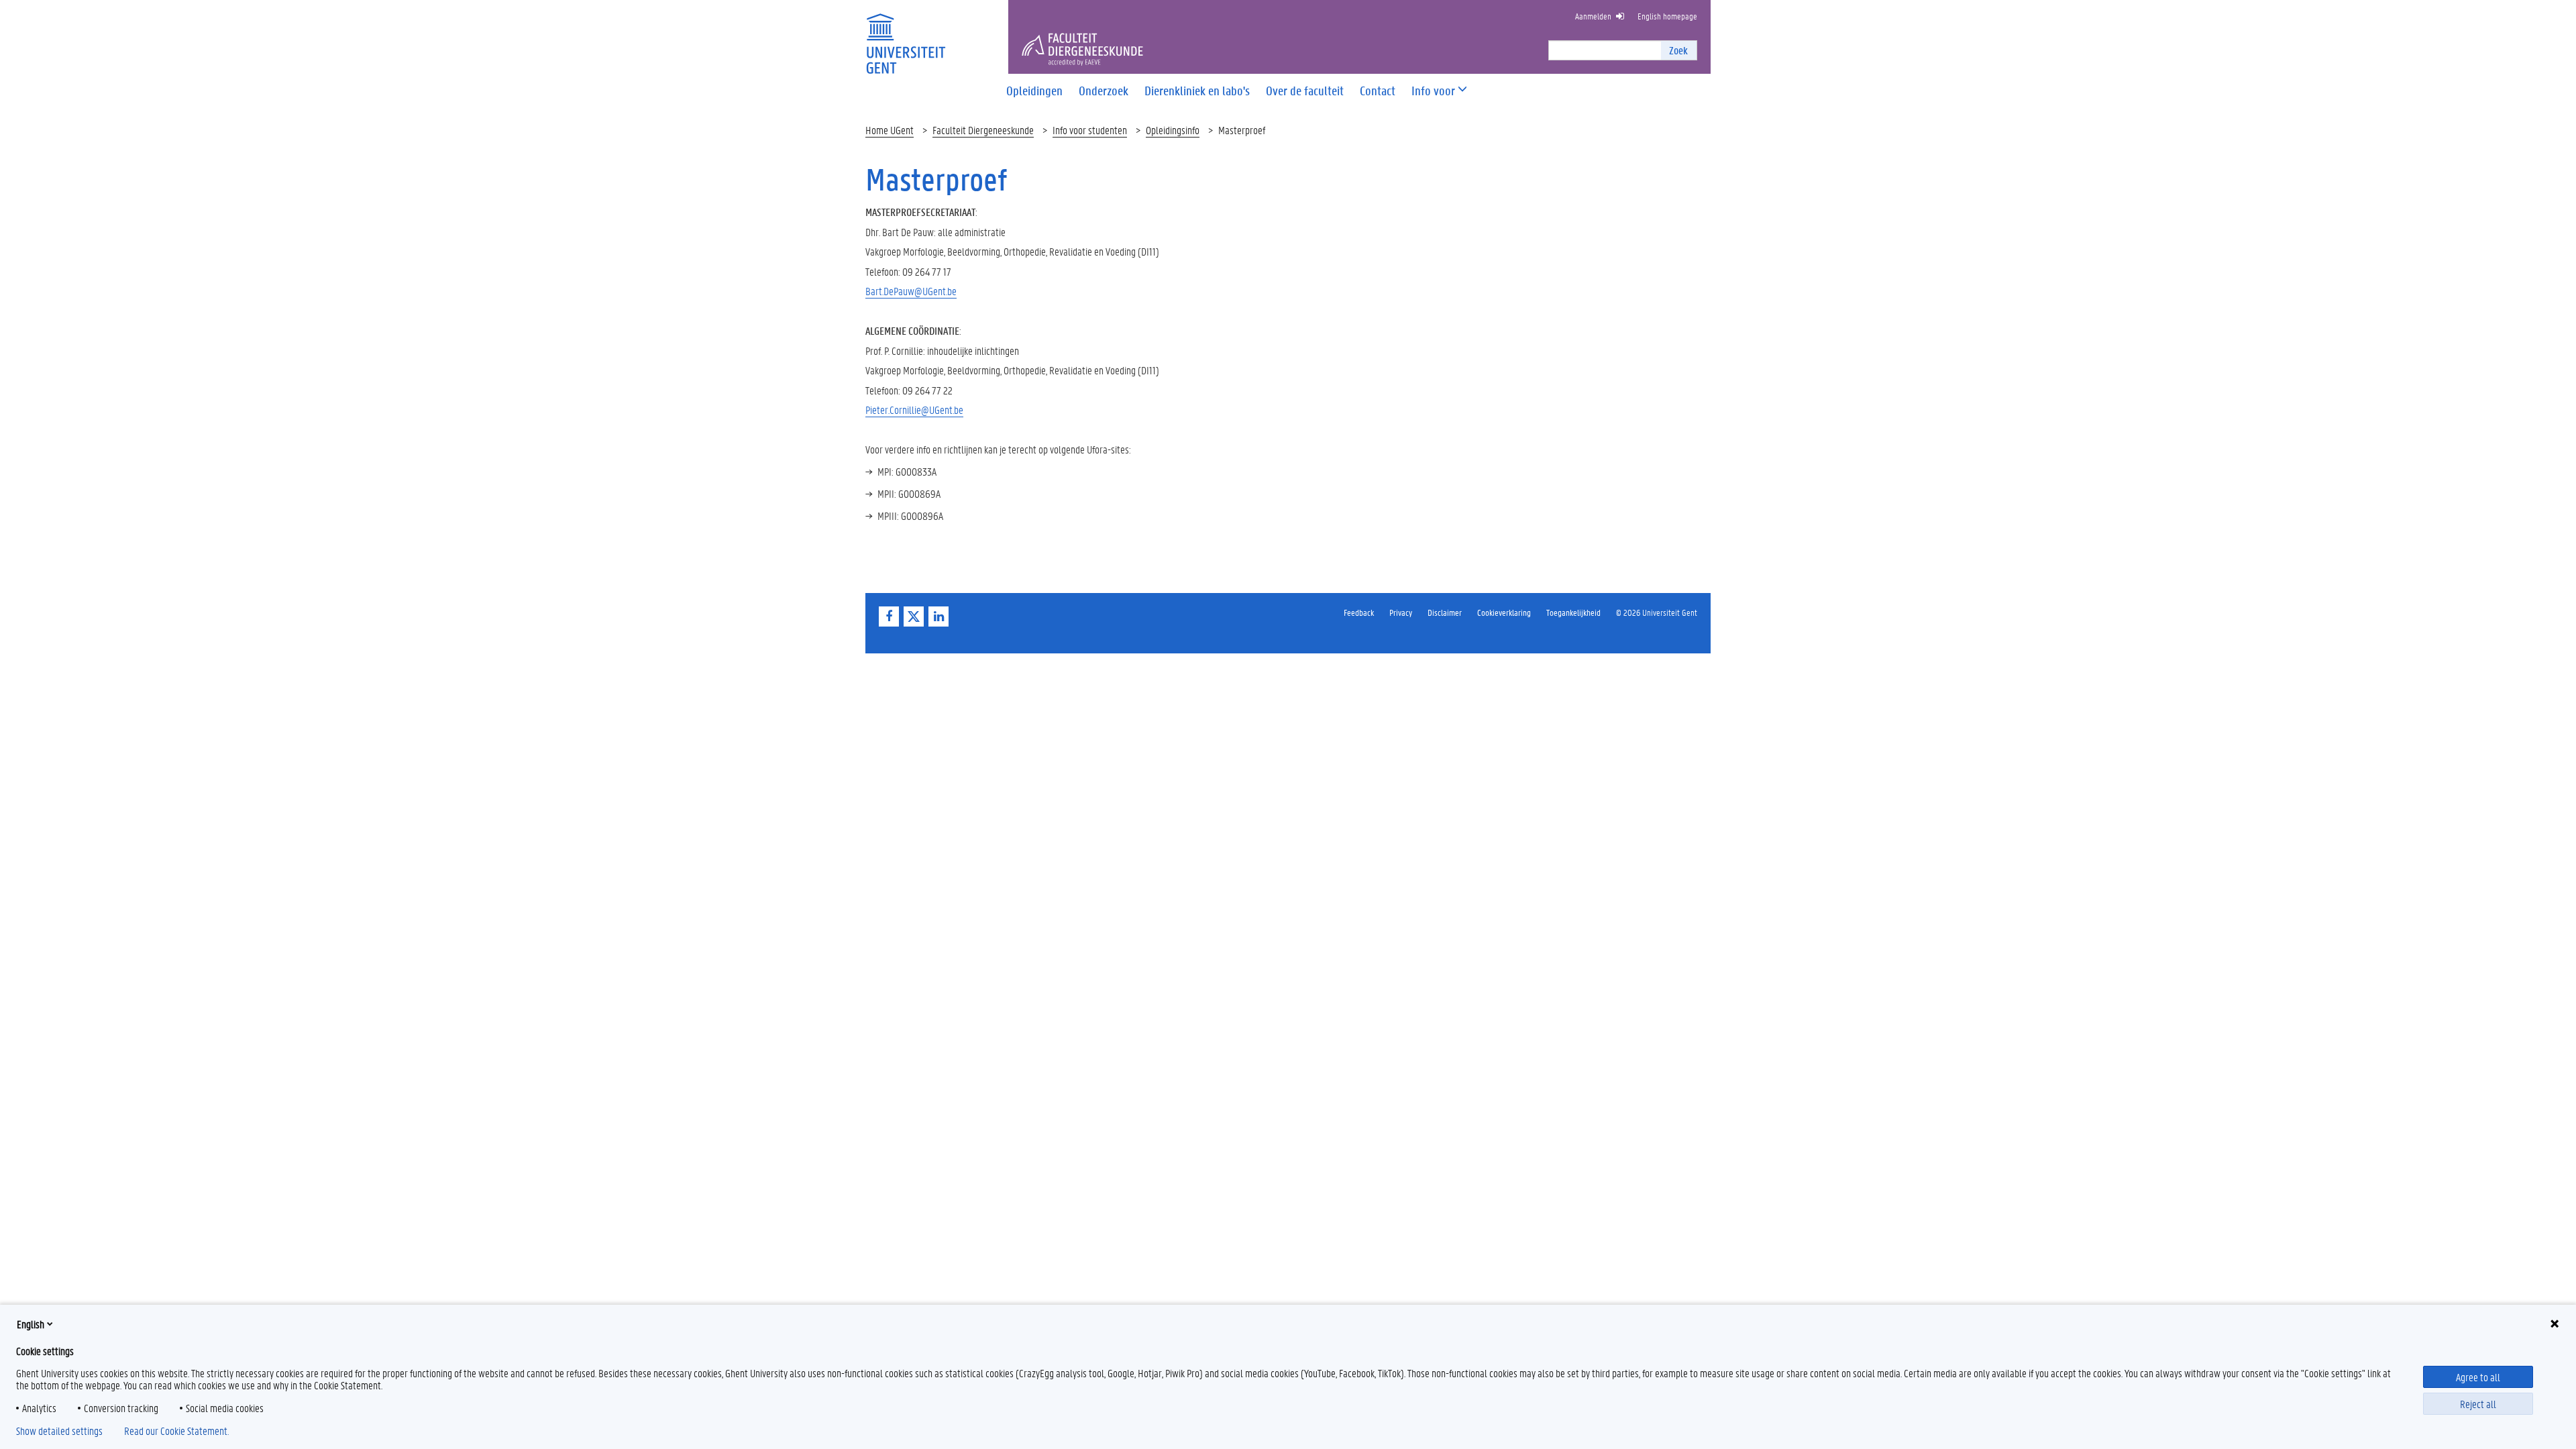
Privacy (1401, 612)
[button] (1433, 91)
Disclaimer (1445, 612)
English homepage (1667, 16)
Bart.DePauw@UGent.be (911, 291)
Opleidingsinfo (1173, 130)
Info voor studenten (1090, 130)
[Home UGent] (906, 35)
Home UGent (890, 130)
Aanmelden (1593, 16)
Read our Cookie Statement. (176, 1431)
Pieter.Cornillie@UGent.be (914, 410)
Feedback (1359, 612)
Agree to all (2478, 1377)
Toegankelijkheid (1573, 612)
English (31, 1324)
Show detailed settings (59, 1431)
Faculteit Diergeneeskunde (983, 130)
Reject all (2478, 1404)
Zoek (1678, 50)
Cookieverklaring (1504, 612)
